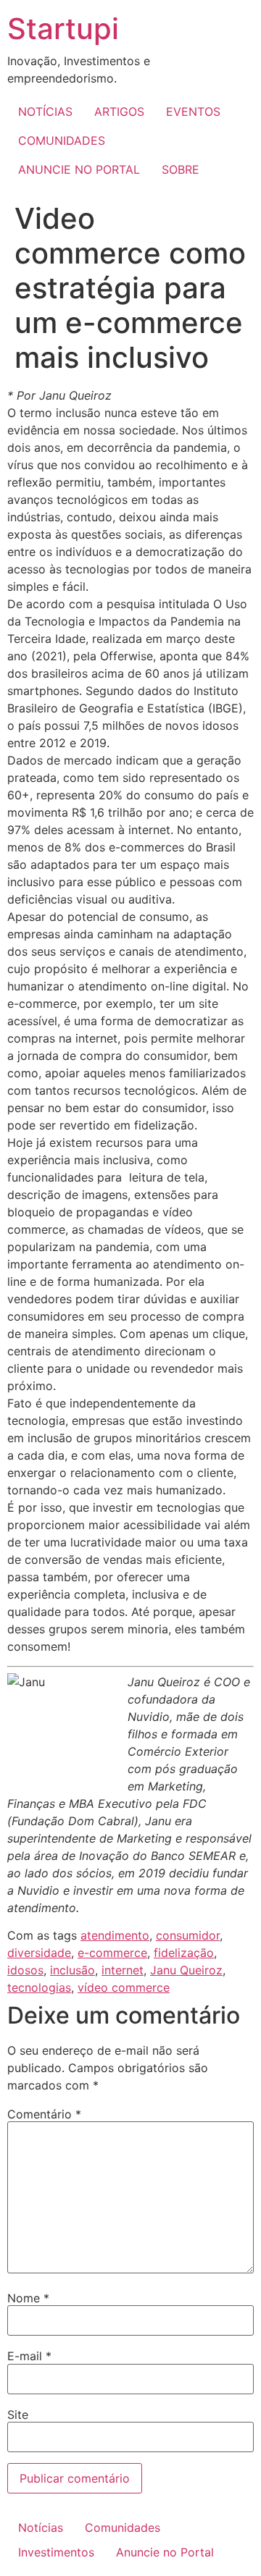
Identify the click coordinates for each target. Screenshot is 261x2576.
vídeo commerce (124, 1987)
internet (123, 1970)
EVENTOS (193, 111)
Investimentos (56, 2552)
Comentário (44, 2114)
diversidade (39, 1953)
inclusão (72, 1970)
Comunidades (123, 2527)
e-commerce (112, 1953)
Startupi (63, 29)
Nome (28, 2298)
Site (18, 2415)
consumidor (188, 1935)
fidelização (184, 1953)
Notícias (41, 2527)
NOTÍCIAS (45, 111)
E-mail (29, 2356)
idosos (25, 1970)
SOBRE (181, 169)
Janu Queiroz (186, 1970)
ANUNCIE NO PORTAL (79, 169)
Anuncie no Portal (165, 2552)
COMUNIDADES (62, 140)
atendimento (115, 1935)
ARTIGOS (119, 111)
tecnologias (39, 1987)
